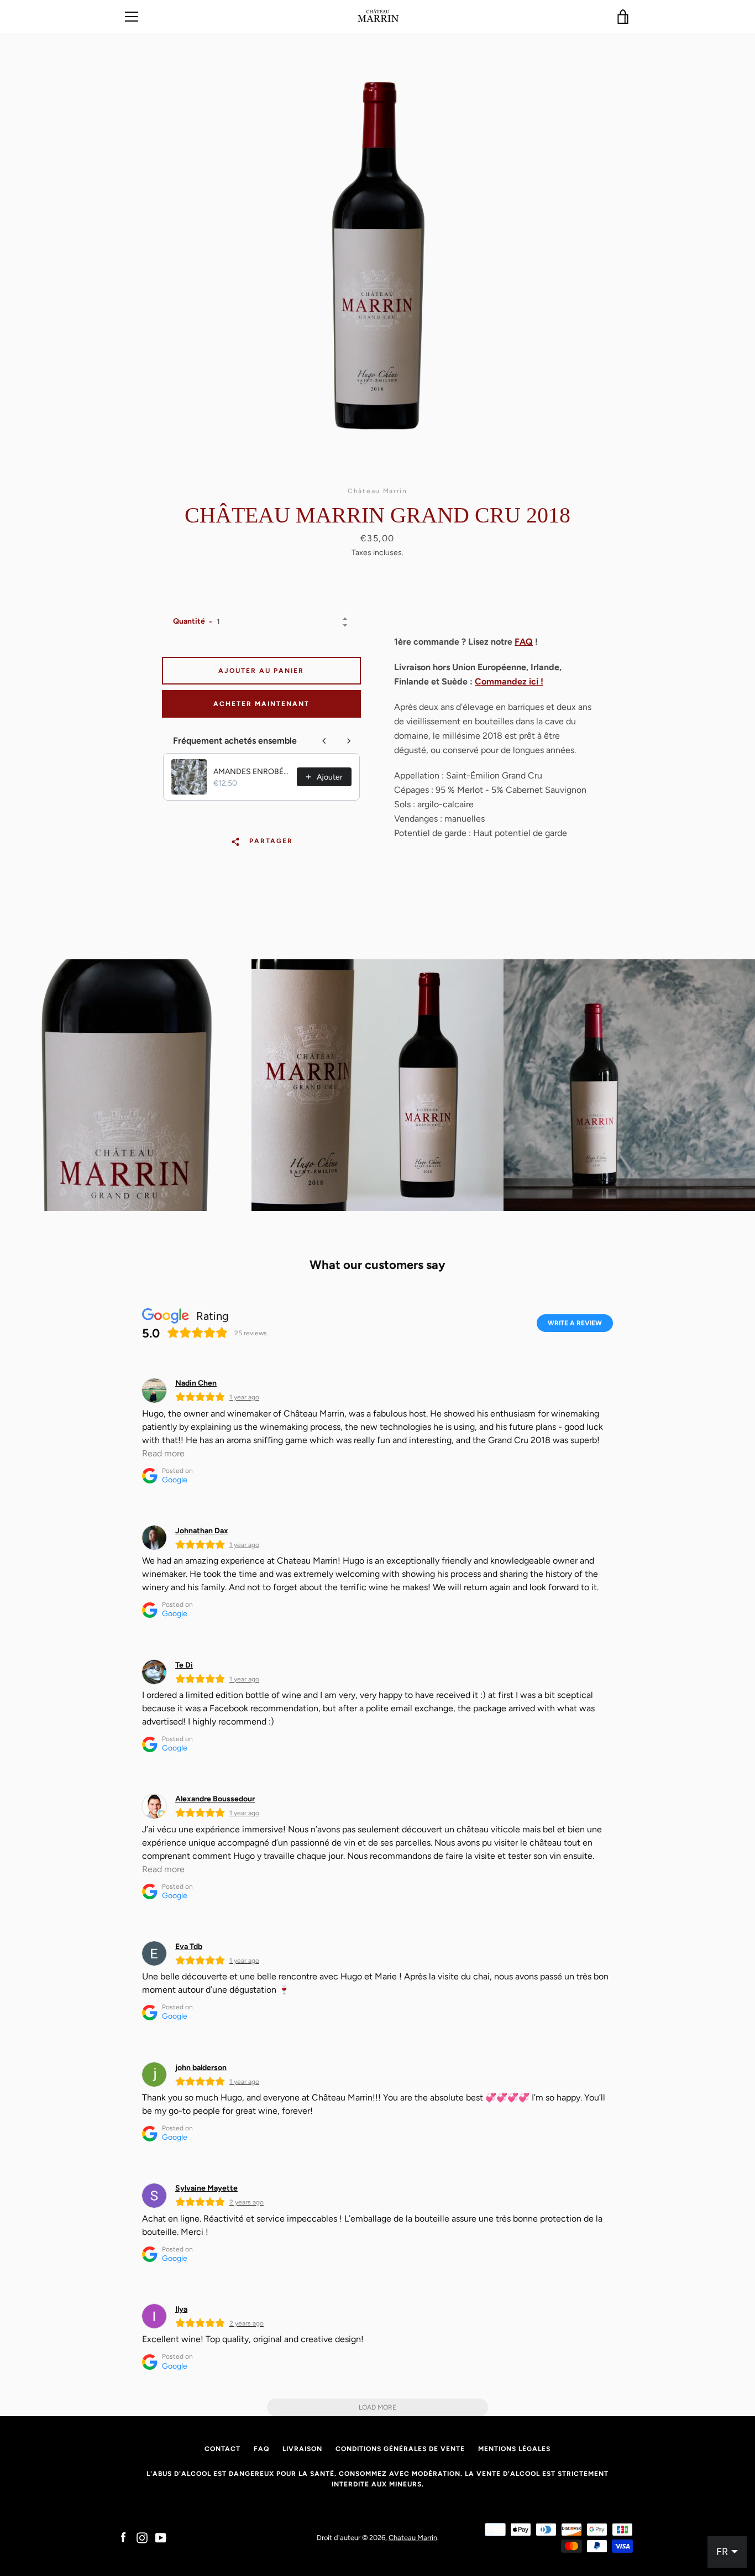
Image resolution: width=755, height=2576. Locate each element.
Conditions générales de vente (400, 2449)
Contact (222, 2449)
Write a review (575, 1323)
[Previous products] (324, 741)
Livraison (302, 2449)
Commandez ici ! (509, 681)
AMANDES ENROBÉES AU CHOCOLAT (252, 772)
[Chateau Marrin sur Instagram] (142, 2537)
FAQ (524, 642)
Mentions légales (514, 2449)
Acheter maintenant (261, 704)
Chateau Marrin (413, 2538)
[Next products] (349, 741)
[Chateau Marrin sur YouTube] (161, 2537)
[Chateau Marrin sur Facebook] (123, 2537)
